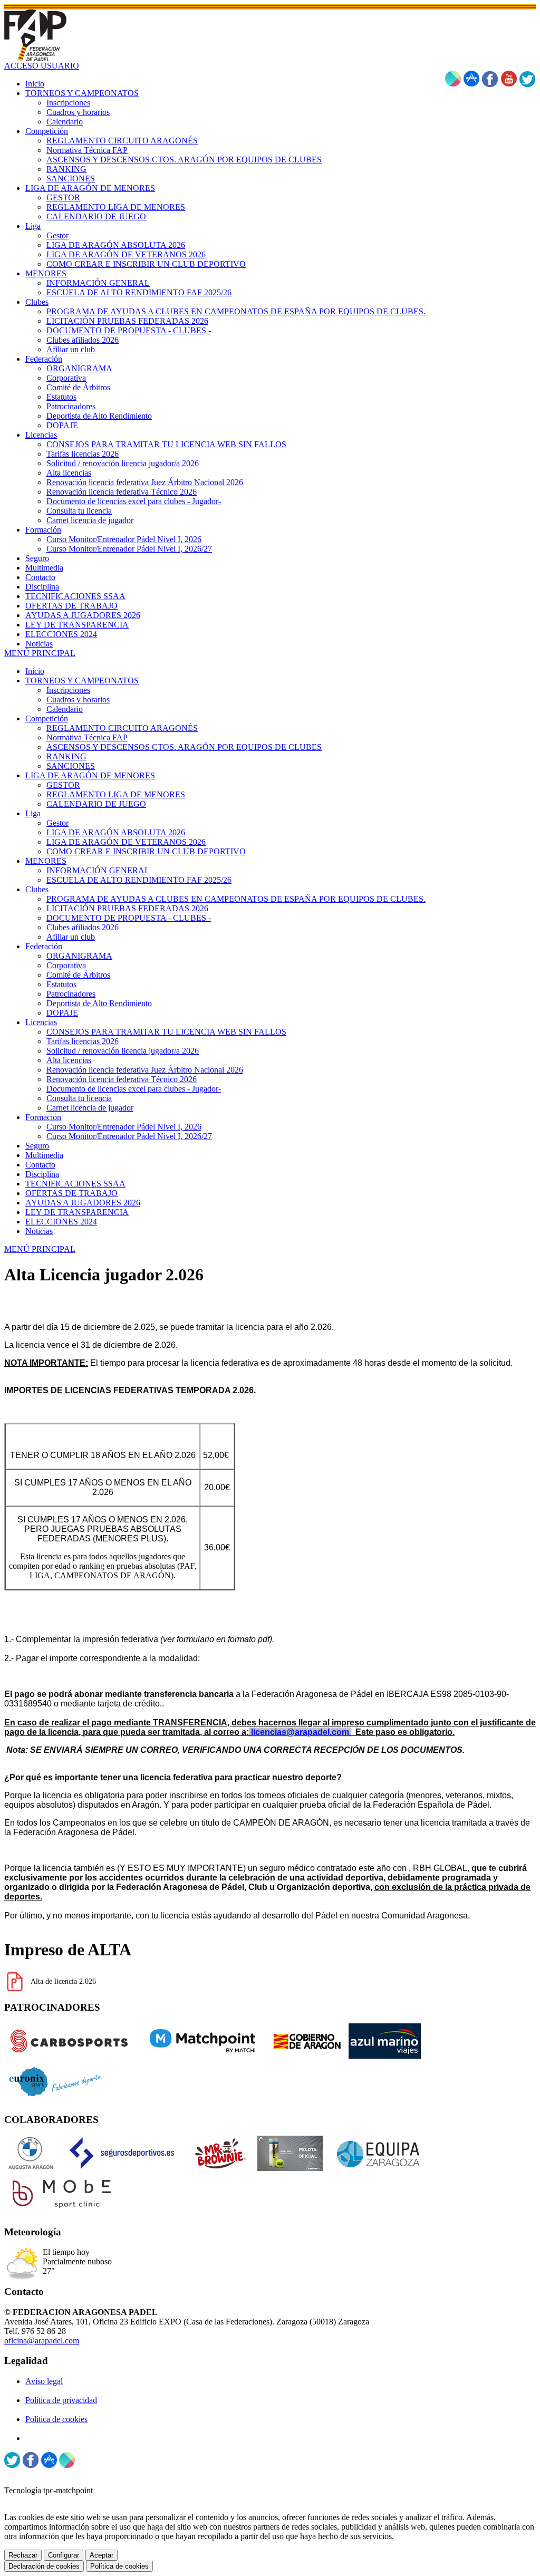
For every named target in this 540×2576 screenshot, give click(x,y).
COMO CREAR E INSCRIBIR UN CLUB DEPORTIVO (146, 851)
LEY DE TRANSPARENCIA (77, 1212)
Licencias (41, 1022)
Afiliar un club (71, 937)
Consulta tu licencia (79, 1098)
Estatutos (61, 984)
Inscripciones (68, 690)
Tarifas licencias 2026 (83, 1041)
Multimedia (44, 1155)
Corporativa (66, 965)
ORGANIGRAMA (79, 956)
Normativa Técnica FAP (87, 737)
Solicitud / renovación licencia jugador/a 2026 (123, 1051)
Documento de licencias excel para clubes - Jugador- (134, 1089)
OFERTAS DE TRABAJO (71, 1193)
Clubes (37, 889)
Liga (33, 813)
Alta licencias (69, 1060)
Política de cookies (56, 2419)
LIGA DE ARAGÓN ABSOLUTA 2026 (116, 832)
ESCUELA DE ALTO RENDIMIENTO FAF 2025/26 (139, 880)
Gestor (57, 823)
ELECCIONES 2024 (61, 1222)
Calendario (65, 709)
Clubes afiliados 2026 (83, 927)
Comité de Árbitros (78, 975)
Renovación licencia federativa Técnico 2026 (122, 1079)
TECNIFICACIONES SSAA (75, 1184)
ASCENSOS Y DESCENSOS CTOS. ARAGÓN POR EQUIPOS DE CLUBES (184, 747)
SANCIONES (71, 766)
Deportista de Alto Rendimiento (99, 1003)
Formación (43, 1117)
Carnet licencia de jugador (90, 1108)
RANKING (66, 756)
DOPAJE (62, 1013)
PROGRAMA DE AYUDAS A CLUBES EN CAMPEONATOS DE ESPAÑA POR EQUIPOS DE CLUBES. (236, 899)
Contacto (40, 1165)
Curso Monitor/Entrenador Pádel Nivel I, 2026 (124, 1127)
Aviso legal (44, 2381)
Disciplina (42, 1174)
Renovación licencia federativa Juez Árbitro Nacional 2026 (145, 1070)
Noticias (39, 1231)
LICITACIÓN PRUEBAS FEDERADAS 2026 (127, 908)
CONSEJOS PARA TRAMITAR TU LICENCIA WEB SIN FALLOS (166, 1032)
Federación (44, 946)
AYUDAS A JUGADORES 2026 (83, 1203)
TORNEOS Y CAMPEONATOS (82, 681)
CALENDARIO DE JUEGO (96, 804)
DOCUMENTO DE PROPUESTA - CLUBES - (129, 918)
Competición (47, 718)
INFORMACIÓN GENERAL (98, 870)
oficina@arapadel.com (42, 2341)
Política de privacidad (61, 2400)
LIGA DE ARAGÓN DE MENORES (90, 775)
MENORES (46, 861)
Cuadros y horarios (78, 700)
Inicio (35, 671)
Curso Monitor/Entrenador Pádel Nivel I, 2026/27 (129, 1136)
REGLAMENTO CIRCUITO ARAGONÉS (122, 728)
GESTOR (63, 785)
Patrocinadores (71, 994)
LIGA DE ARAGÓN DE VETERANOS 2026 (126, 842)
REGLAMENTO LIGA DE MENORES (116, 794)
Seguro (37, 1146)
